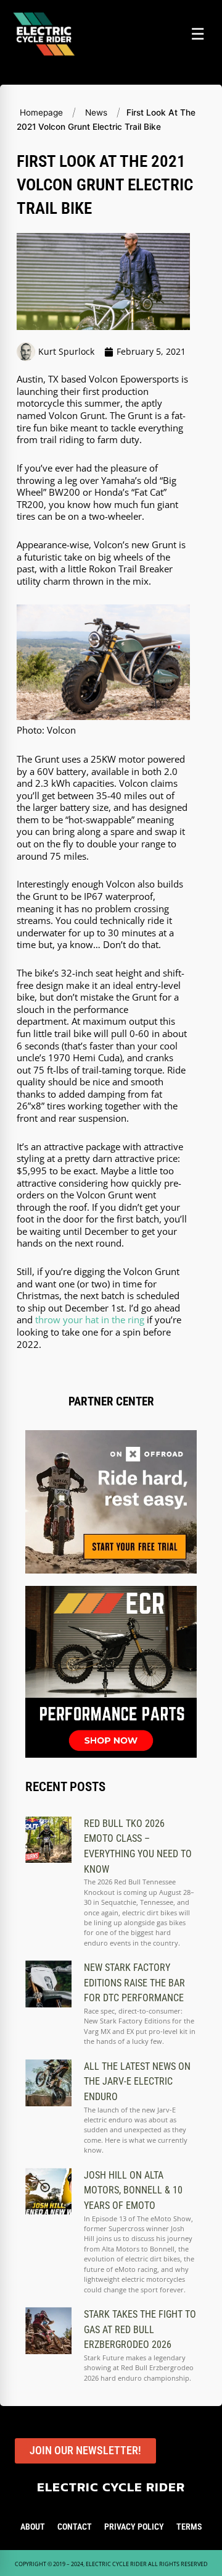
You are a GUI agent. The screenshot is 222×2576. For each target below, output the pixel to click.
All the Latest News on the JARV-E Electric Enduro (137, 2082)
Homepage (41, 112)
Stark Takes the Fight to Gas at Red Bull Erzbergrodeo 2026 (140, 2329)
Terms (189, 2527)
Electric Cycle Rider (111, 2487)
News (96, 112)
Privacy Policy (134, 2527)
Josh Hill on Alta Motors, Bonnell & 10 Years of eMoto (133, 2190)
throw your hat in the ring (90, 1320)
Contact (75, 2527)
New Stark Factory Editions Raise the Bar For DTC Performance (134, 1983)
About (33, 2527)
